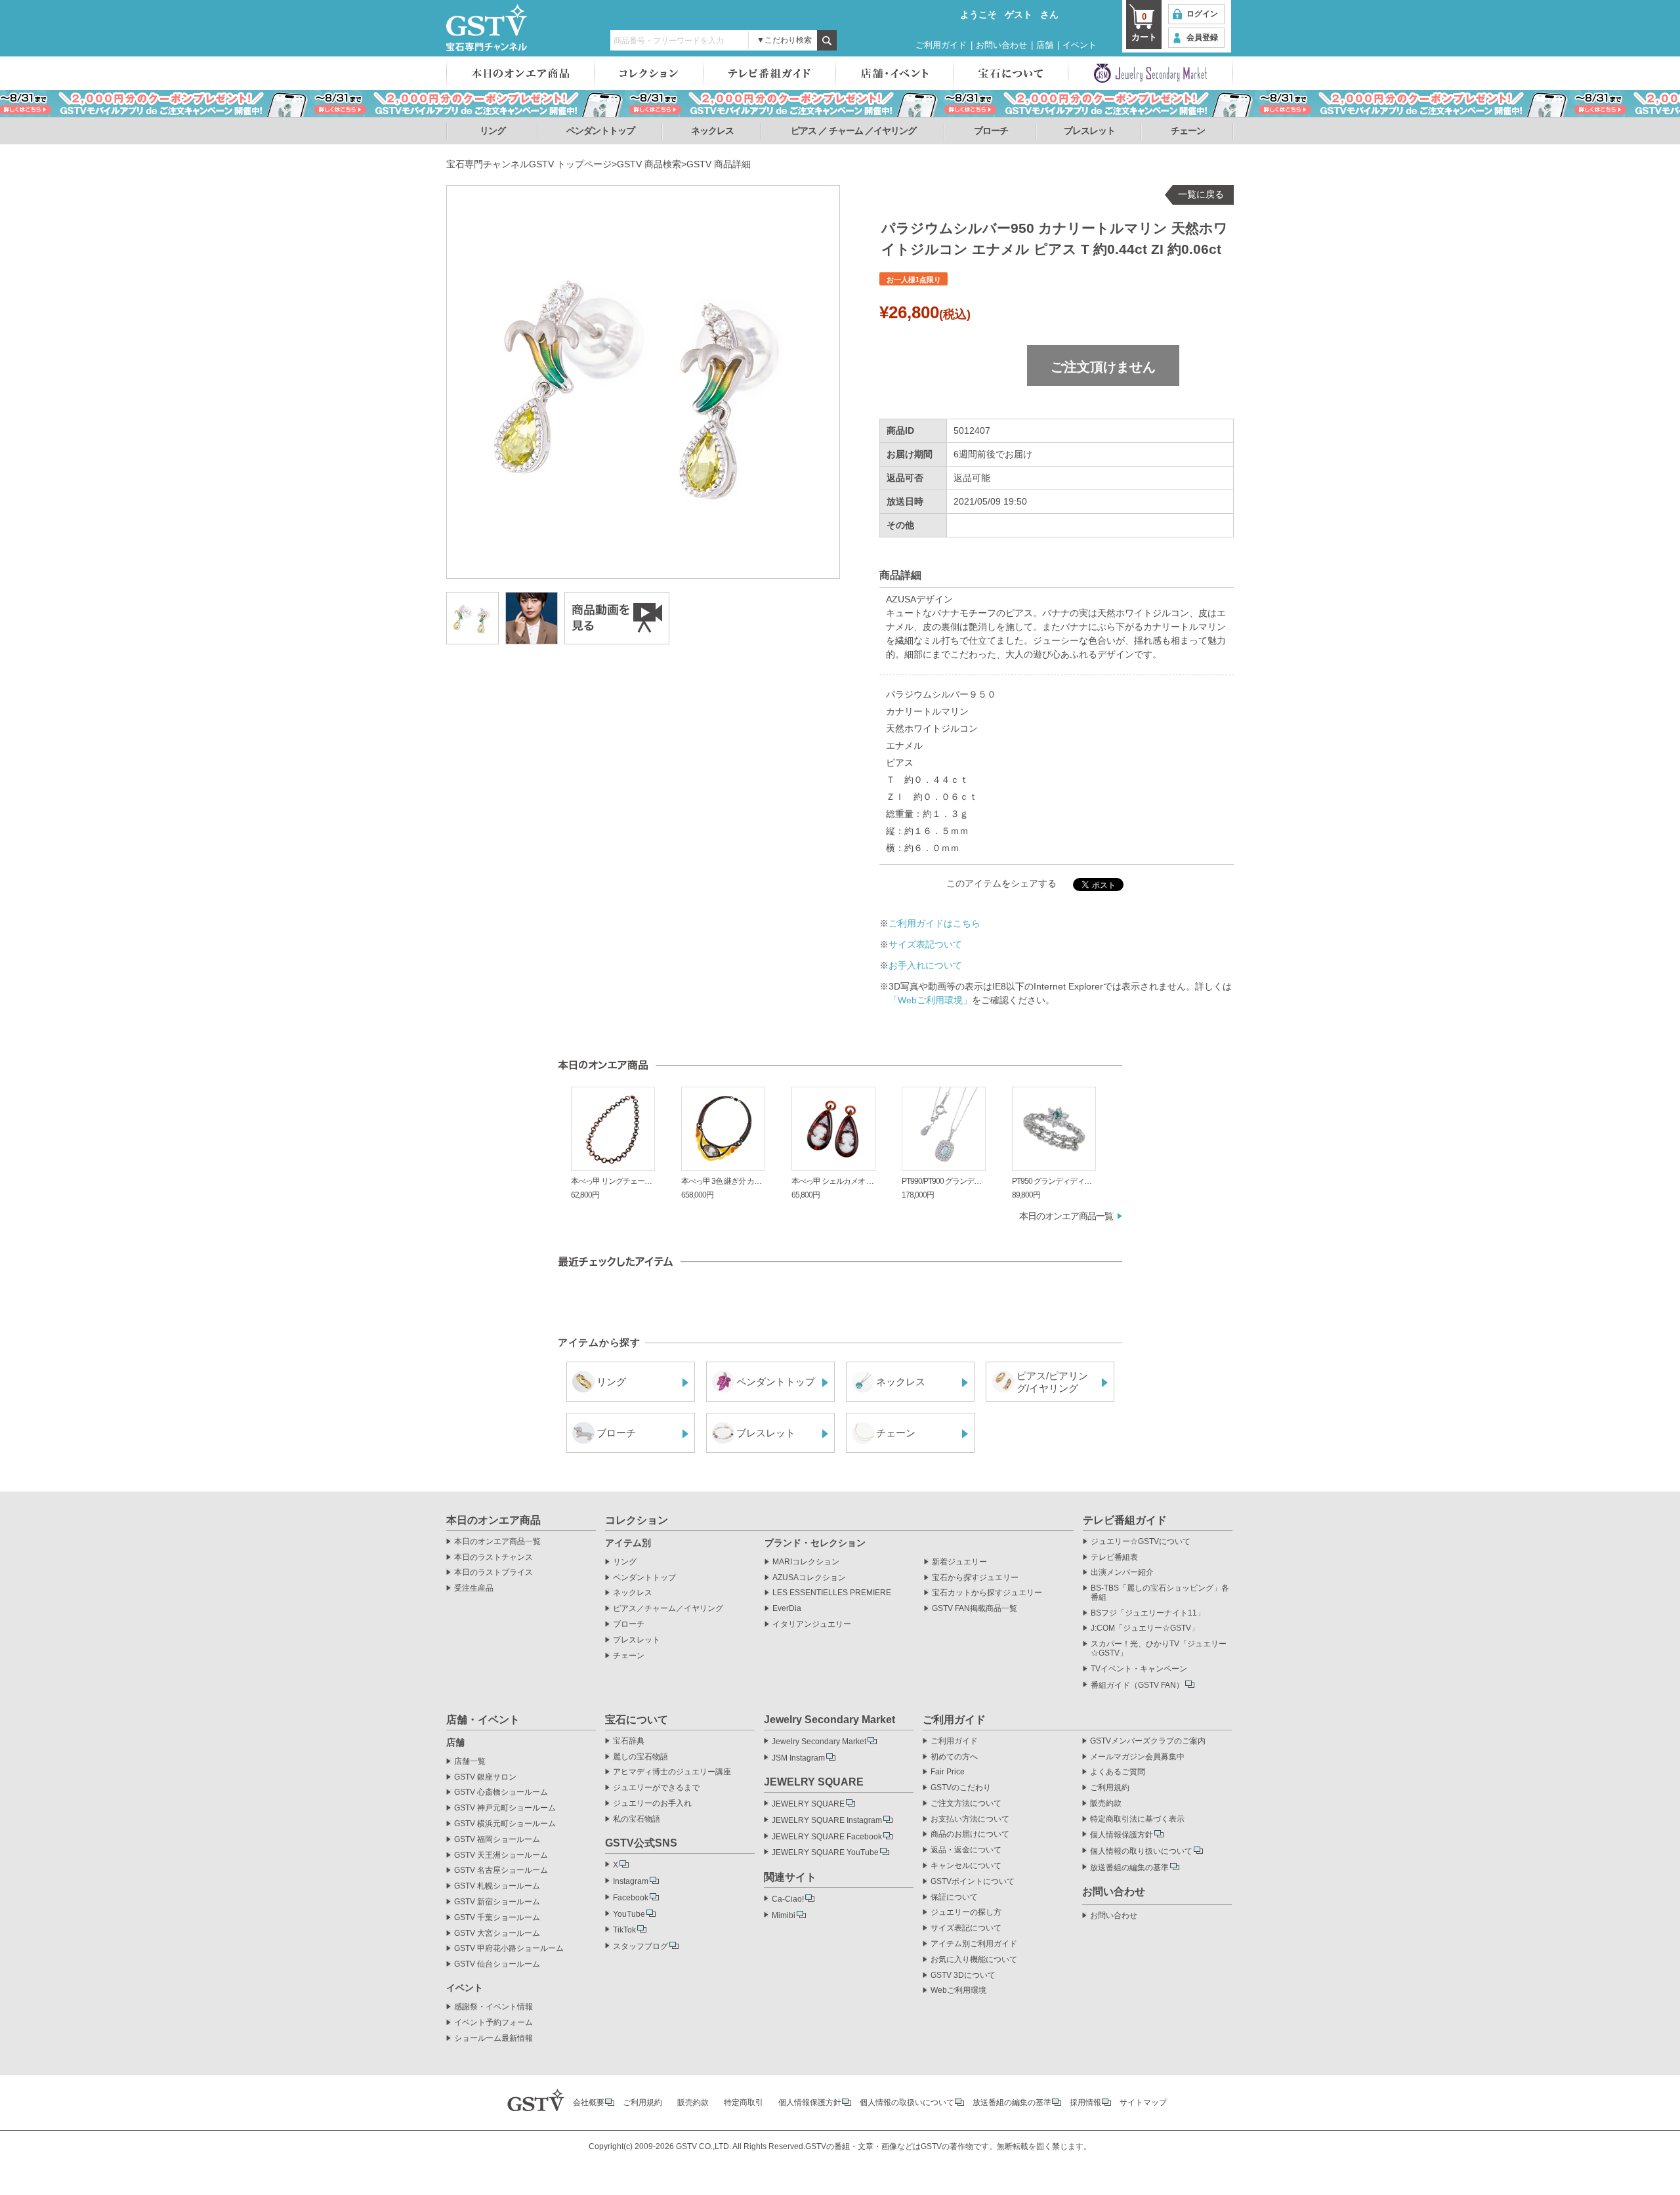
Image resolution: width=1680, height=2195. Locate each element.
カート (1144, 27)
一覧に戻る (1201, 194)
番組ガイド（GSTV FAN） (1137, 1685)
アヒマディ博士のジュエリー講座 (672, 1772)
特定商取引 (744, 2102)
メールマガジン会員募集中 (1137, 1757)
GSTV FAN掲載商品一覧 (975, 1609)
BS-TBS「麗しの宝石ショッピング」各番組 (1160, 1593)
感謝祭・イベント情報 (493, 2007)
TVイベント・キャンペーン (1139, 1669)
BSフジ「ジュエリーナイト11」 (1148, 1613)
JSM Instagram (798, 1758)
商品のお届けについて (970, 1834)
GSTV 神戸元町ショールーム (505, 1808)
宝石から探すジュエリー (975, 1578)
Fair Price (948, 1772)
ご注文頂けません (1103, 367)
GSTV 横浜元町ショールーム (505, 1824)
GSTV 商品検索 (649, 164)
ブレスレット (1089, 131)
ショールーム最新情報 (493, 2038)
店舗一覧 (470, 1762)
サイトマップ (1143, 2102)
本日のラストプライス (493, 1573)
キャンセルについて (966, 1866)
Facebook (631, 1898)
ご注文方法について (966, 1804)
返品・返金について (966, 1850)
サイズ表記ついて (925, 944)
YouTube (629, 1914)
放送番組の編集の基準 (1129, 1868)
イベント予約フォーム (493, 2023)
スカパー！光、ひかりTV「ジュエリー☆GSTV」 (1159, 1649)
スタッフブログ (640, 1946)
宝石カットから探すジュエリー (987, 1593)
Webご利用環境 (958, 1991)
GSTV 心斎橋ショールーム (501, 1792)
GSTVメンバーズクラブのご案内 (1148, 1741)
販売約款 (1106, 1804)
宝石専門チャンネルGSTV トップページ (529, 164)
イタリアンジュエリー (812, 1624)
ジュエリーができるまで (656, 1788)
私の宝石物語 (637, 1819)
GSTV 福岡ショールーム (497, 1840)
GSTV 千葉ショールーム (497, 1918)
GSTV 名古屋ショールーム (501, 1871)
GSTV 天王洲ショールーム (501, 1855)
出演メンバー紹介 (1122, 1573)
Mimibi (784, 1915)
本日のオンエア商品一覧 (1066, 1216)
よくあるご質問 (1118, 1772)
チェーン (1188, 131)
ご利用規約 (1110, 1788)
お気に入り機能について (974, 1960)
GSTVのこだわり (961, 1788)
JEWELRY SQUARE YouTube (825, 1852)
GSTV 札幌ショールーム (497, 1886)
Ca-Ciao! (788, 1899)
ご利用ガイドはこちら (934, 923)
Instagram (631, 1881)
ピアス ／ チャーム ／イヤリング (853, 131)
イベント (1080, 45)
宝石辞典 (629, 1741)
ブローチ (991, 131)
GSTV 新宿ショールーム (497, 1902)
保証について (954, 1897)
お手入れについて (925, 965)
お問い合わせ (1001, 45)
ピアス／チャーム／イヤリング (668, 1609)
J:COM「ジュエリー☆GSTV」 (1145, 1628)
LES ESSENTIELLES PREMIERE (832, 1593)
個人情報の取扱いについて (907, 2102)
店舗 (1045, 45)
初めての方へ (954, 1757)
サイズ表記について (966, 1928)
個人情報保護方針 (1122, 1835)
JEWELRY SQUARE (808, 1804)
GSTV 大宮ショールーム (497, 1934)
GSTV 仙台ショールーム (497, 1964)
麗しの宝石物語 (640, 1757)
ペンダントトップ (600, 131)
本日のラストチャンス (493, 1557)
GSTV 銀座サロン (485, 1777)
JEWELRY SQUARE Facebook (827, 1837)
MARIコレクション (806, 1562)
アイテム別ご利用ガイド (974, 1944)
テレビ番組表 (1114, 1557)
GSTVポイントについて (973, 1882)
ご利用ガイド (941, 45)
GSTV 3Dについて (963, 1975)
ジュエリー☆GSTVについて (1141, 1542)
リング (493, 131)
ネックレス (712, 131)
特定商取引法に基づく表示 (1137, 1819)
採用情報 (1085, 2102)
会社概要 (589, 2102)
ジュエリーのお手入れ (652, 1804)
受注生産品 (474, 1588)
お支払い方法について (970, 1819)
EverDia (787, 1609)
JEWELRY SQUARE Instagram (827, 1820)
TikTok (624, 1930)
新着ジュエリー (959, 1562)
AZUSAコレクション (809, 1578)
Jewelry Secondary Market (819, 1742)
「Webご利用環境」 (930, 1000)
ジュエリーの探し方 (966, 1913)
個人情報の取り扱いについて (1141, 1851)
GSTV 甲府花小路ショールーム (509, 1949)
